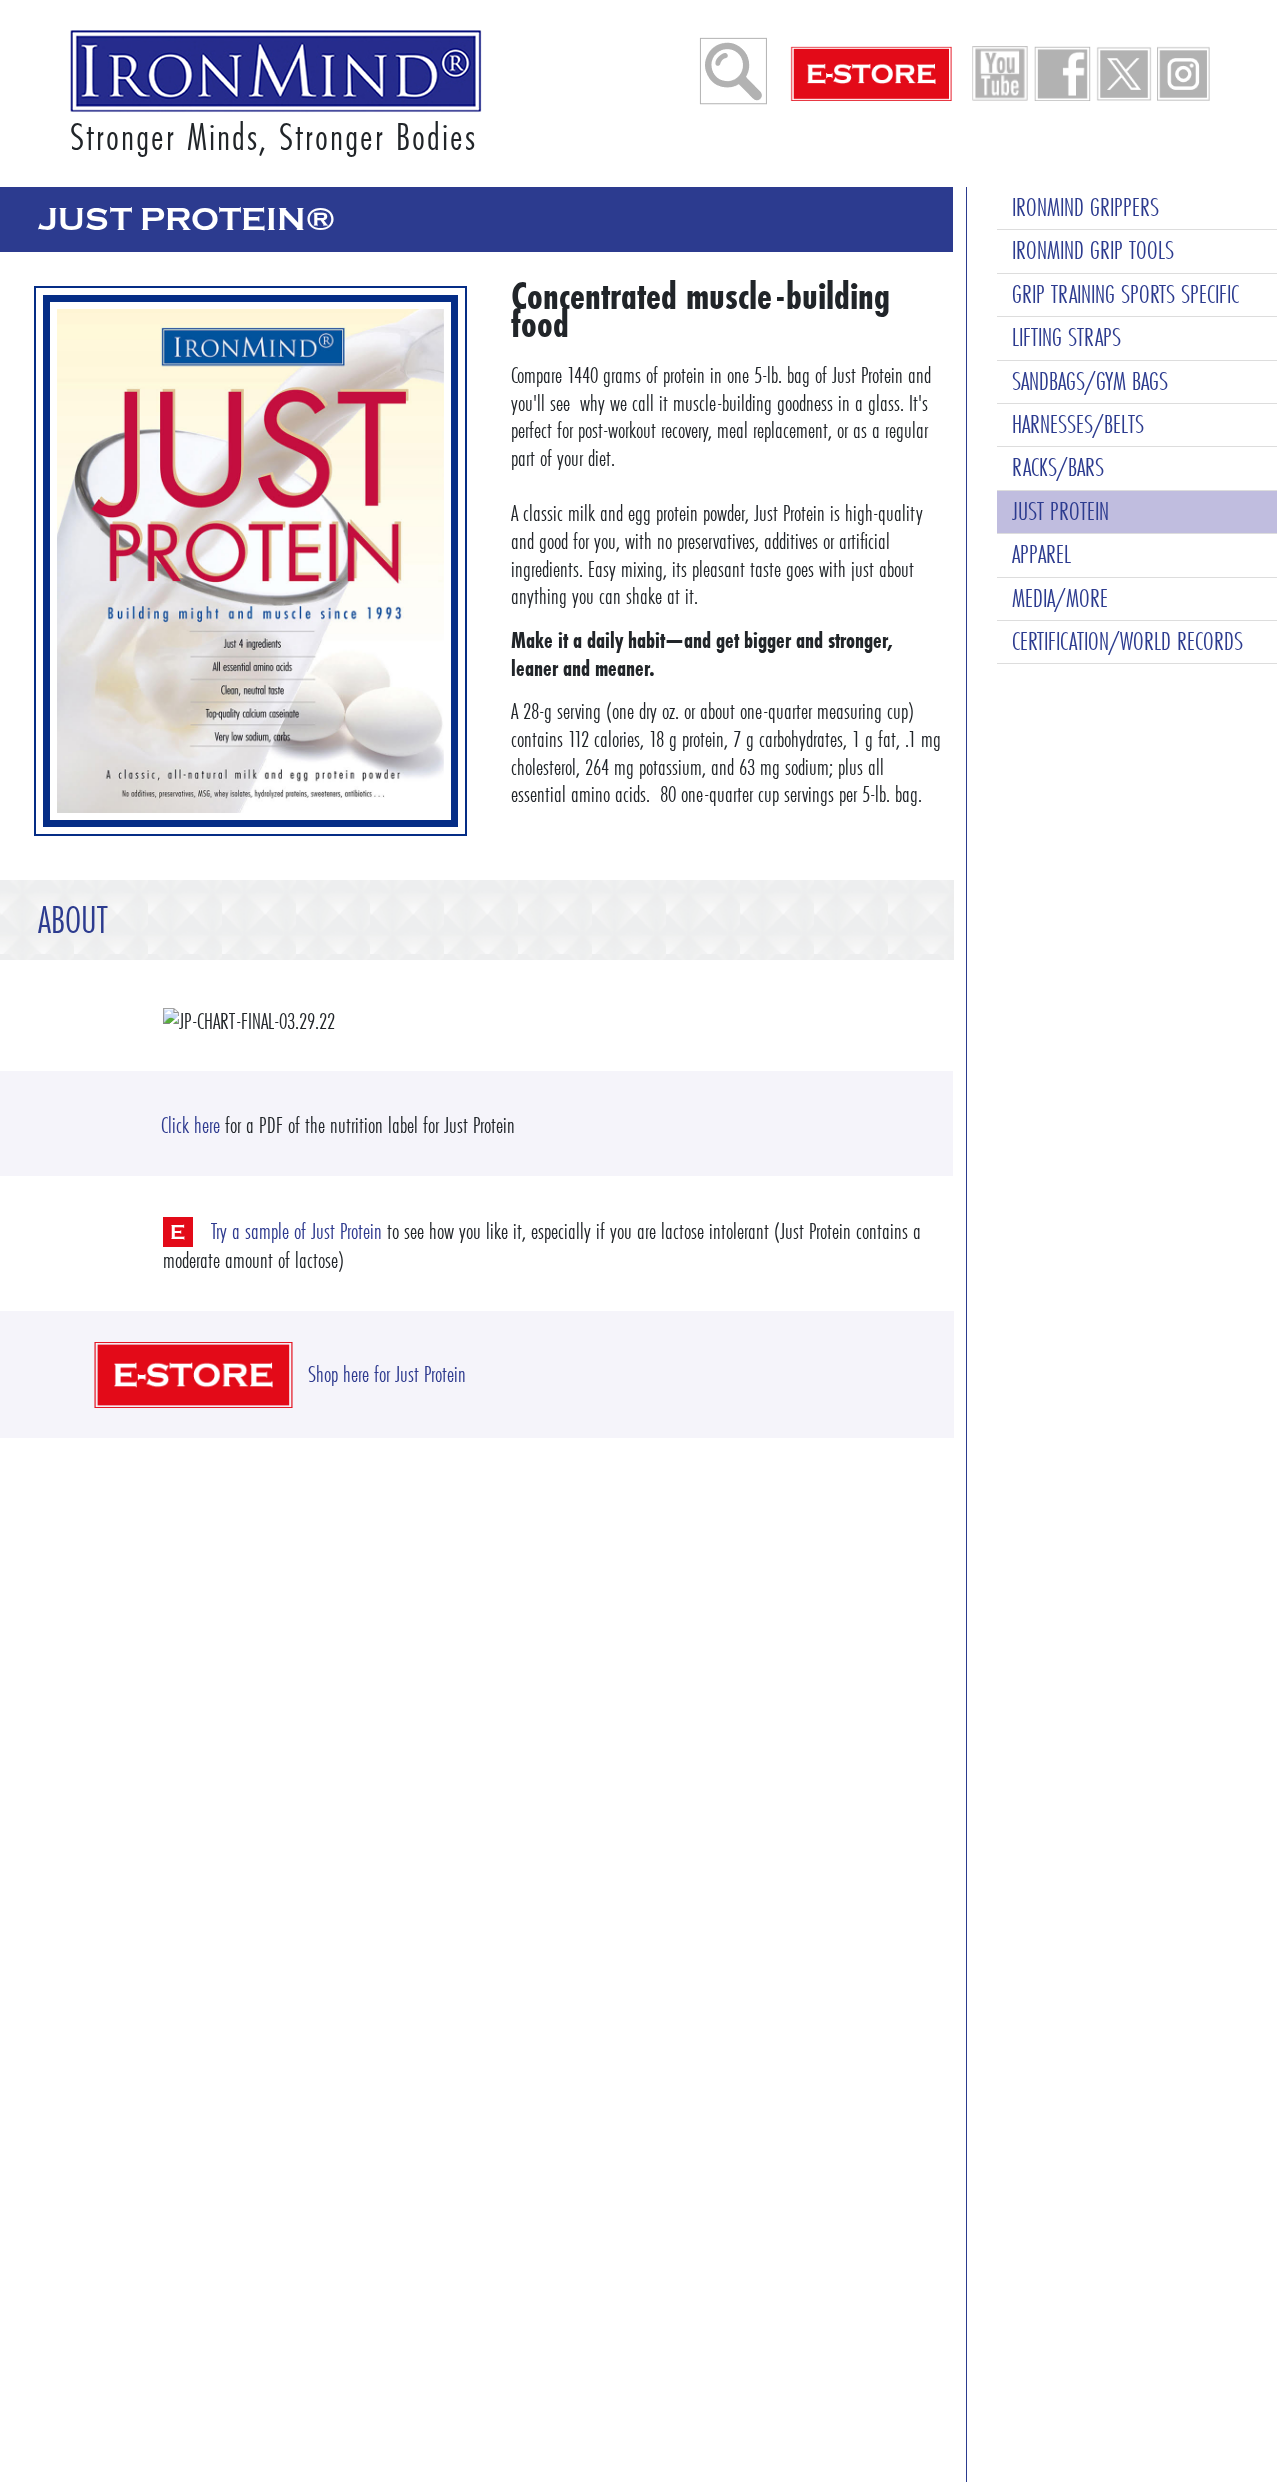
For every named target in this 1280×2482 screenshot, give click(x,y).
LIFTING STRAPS (1066, 337)
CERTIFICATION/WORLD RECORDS (1127, 641)
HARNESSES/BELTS (1078, 424)
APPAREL (1041, 554)
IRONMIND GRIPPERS (1085, 207)
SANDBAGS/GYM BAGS (1090, 381)
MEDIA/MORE (1060, 598)
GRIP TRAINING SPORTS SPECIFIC (1125, 294)
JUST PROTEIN (1060, 511)
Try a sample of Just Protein (296, 1231)
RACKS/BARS (1058, 467)
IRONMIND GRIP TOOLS (1093, 250)
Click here (190, 1125)
